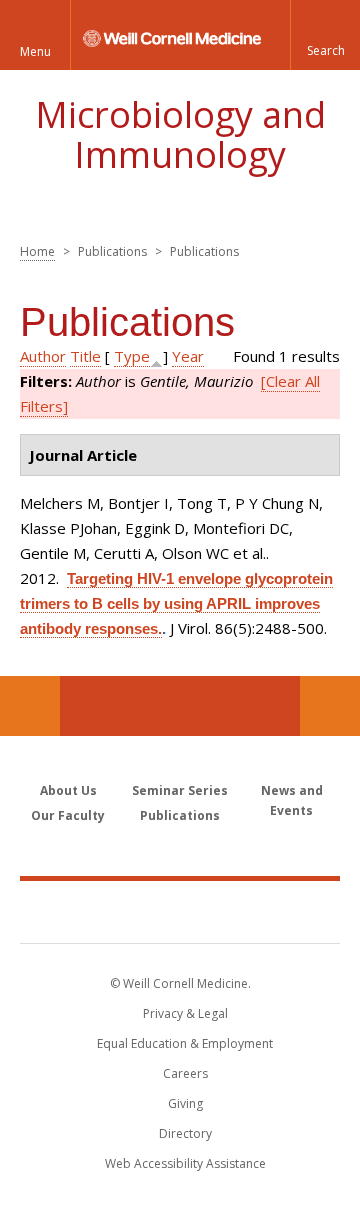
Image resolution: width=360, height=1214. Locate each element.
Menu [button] (35, 51)
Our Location (30, 706)
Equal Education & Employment (185, 1043)
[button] (325, 35)
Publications (180, 815)
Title (85, 356)
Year (188, 356)
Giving (185, 1103)
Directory (185, 1133)
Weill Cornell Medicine (180, 911)
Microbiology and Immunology (180, 134)
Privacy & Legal (185, 1013)
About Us (68, 790)
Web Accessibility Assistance (185, 1163)
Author (43, 356)
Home (37, 251)
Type (132, 356)
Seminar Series (180, 790)
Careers (185, 1073)
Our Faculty (68, 815)
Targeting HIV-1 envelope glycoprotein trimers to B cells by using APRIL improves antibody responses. (176, 603)
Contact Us (330, 706)
